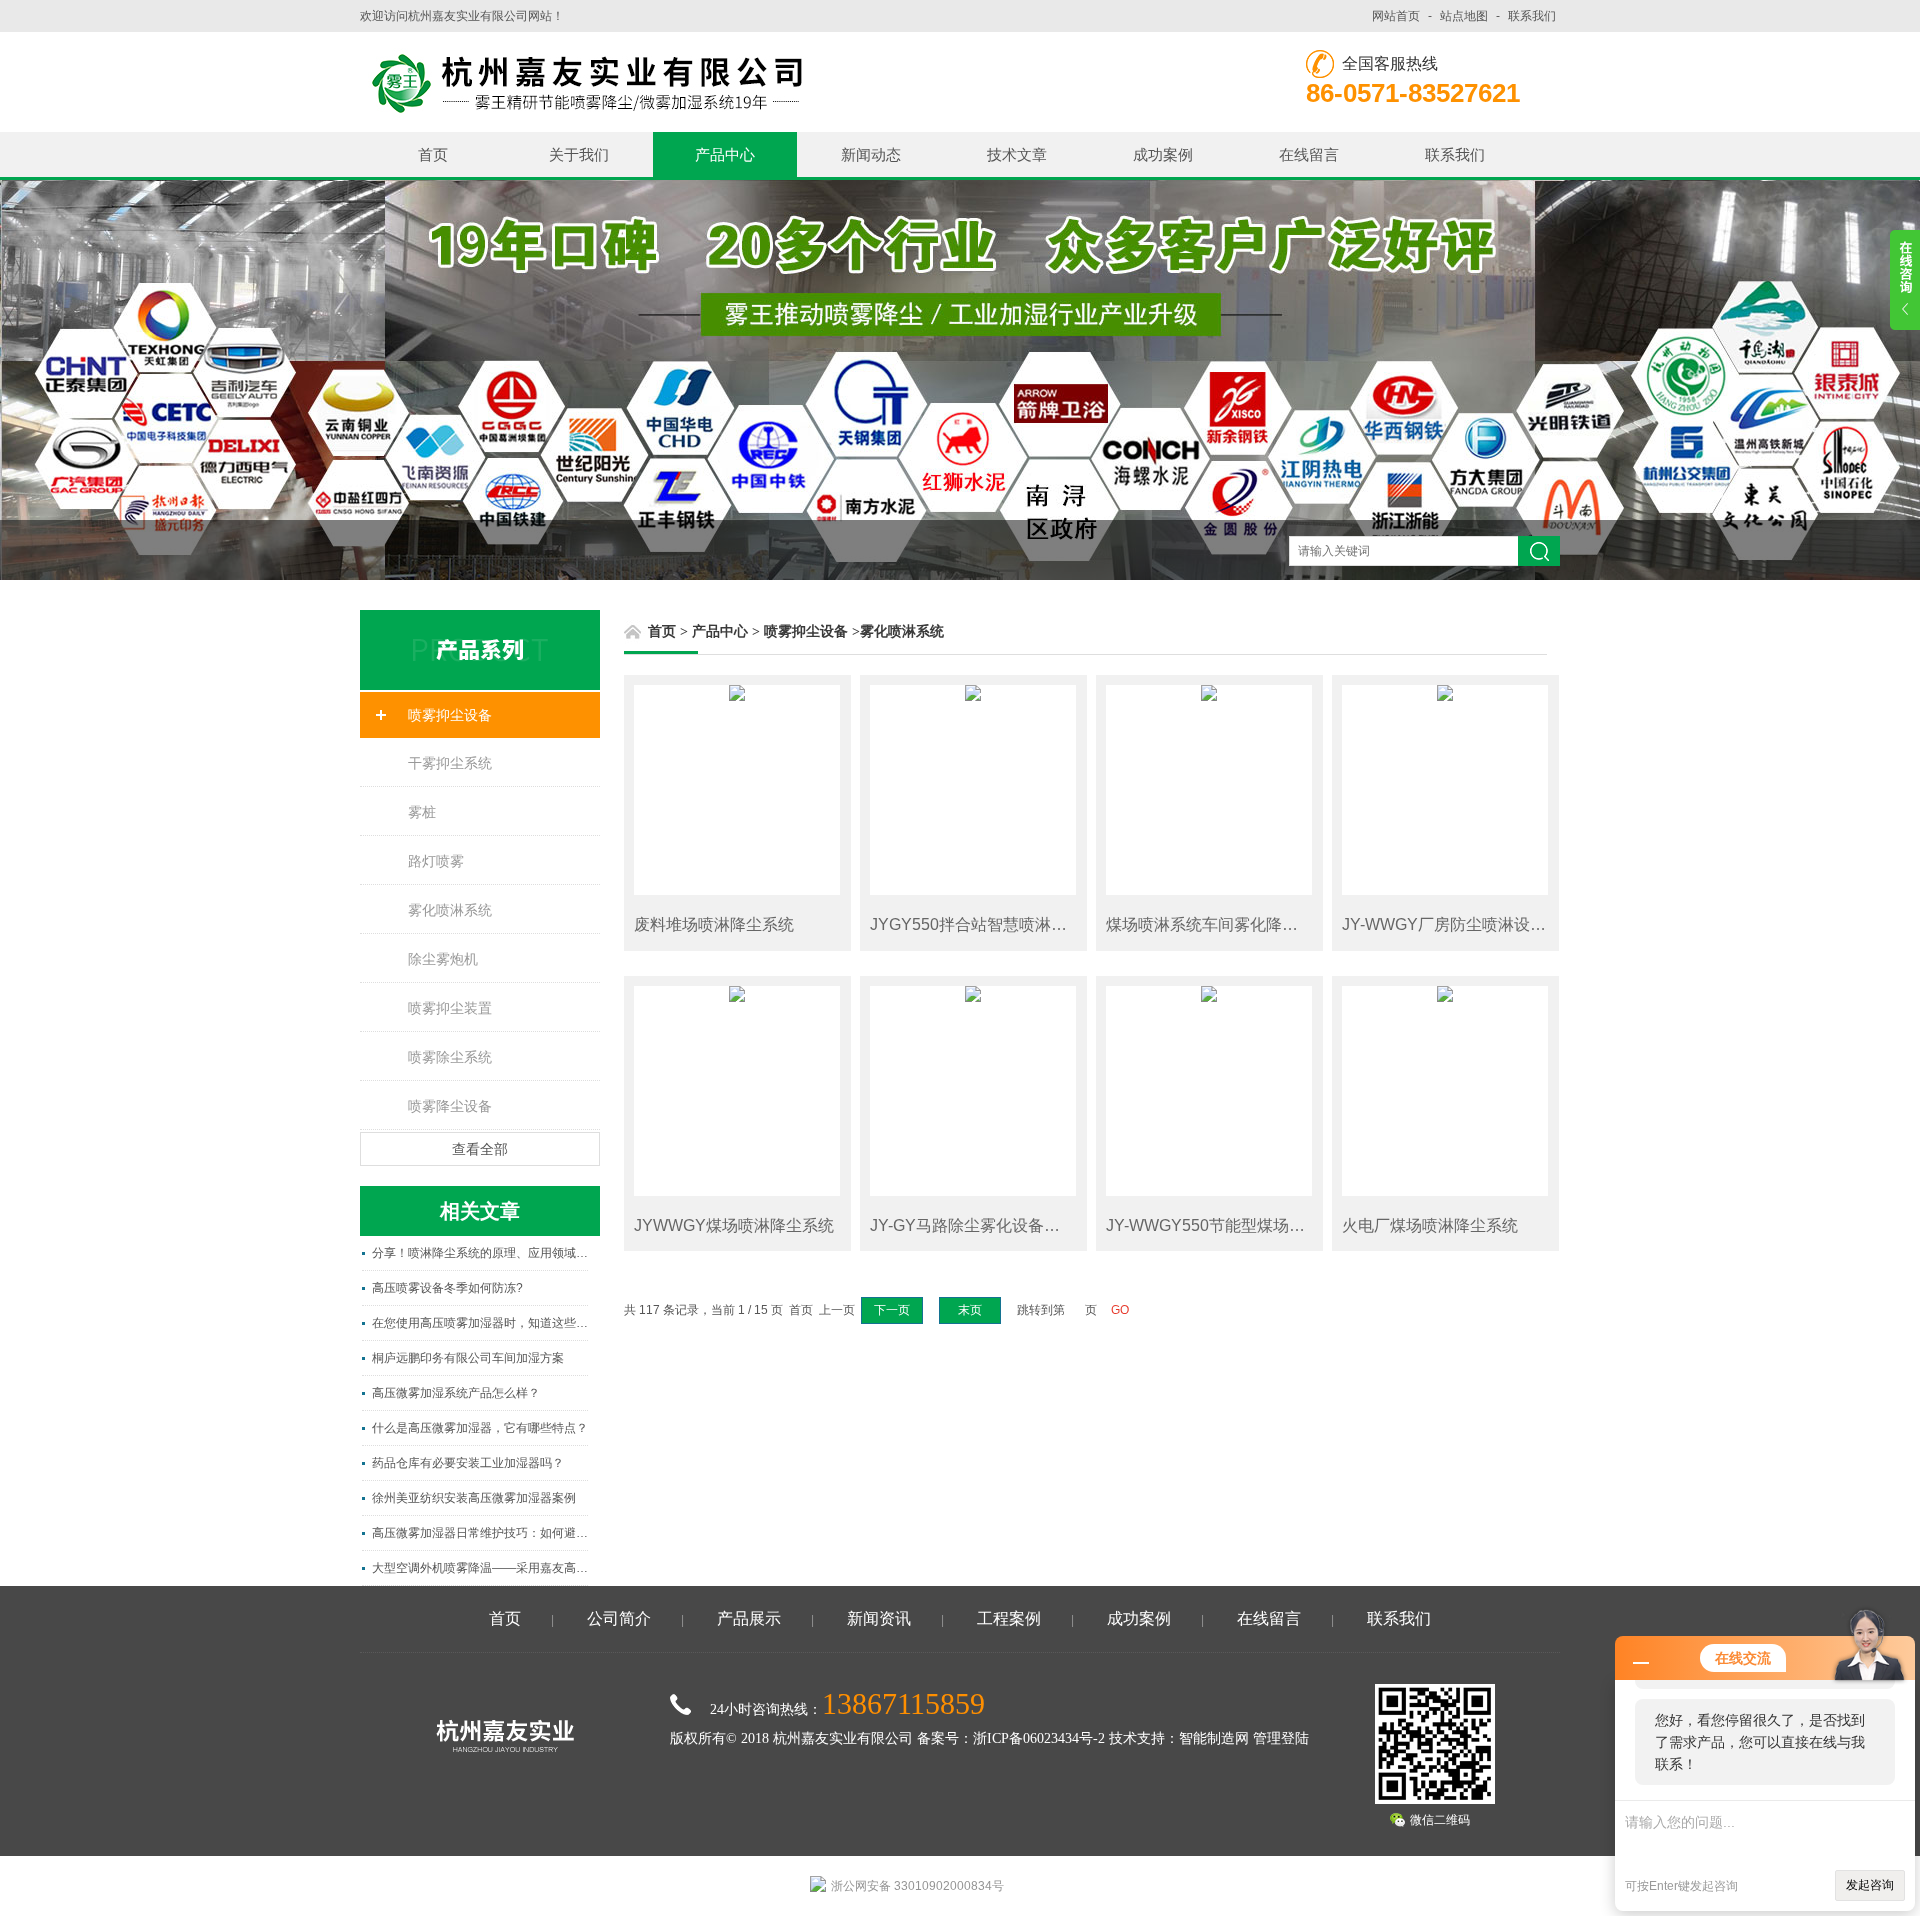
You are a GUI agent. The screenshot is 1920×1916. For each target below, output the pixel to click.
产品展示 (749, 1618)
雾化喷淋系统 (450, 910)
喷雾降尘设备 (450, 1106)
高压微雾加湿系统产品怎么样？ (456, 1393)
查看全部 (480, 1149)
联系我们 (1532, 16)
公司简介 (619, 1618)
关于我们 (579, 154)
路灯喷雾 (436, 861)
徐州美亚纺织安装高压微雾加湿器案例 (474, 1498)
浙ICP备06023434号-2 (1039, 1738)
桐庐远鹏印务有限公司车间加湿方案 (468, 1358)
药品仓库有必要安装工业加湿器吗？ (468, 1463)
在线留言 (1309, 154)
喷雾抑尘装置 (450, 1008)
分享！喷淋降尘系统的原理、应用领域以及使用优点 (480, 1253)
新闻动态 (871, 154)
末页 (970, 1310)
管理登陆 (1281, 1738)
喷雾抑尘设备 (450, 715)
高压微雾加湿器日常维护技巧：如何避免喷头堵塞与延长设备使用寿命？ (480, 1533)
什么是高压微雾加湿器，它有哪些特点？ (480, 1428)
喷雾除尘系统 (450, 1057)
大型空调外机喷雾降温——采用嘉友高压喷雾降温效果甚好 (480, 1568)
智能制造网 (1214, 1738)
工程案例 (1009, 1618)
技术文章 (1017, 154)
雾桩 (422, 812)
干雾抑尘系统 (450, 763)
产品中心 (725, 154)
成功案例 (1163, 154)
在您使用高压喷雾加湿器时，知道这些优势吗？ (480, 1323)
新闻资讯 (879, 1618)
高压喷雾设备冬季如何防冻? (447, 1288)
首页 (433, 154)
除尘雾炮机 (443, 959)
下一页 (892, 1310)
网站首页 (1396, 16)
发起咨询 (1870, 1885)
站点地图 (1464, 16)
